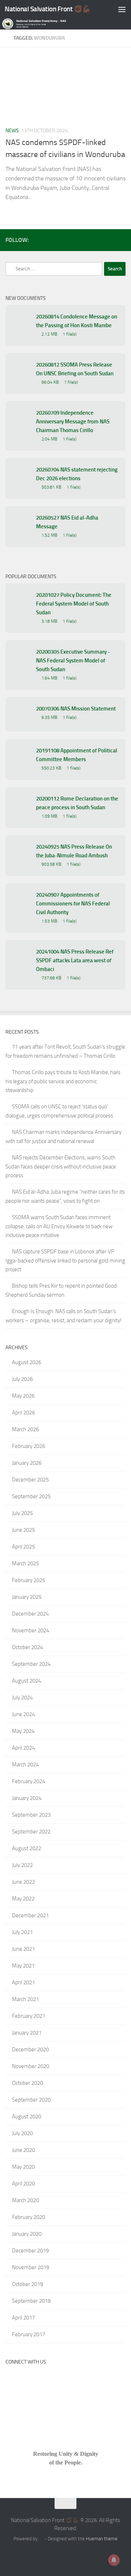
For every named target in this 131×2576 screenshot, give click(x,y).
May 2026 (23, 1396)
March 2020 (25, 2200)
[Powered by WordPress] (41, 2539)
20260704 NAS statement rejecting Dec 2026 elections (77, 474)
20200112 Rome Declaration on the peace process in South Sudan (77, 803)
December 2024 (30, 1614)
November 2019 (31, 2267)
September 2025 (31, 1496)
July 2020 (22, 2133)
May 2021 (23, 1966)
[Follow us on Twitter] (110, 240)
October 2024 (27, 1647)
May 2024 (23, 1731)
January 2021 (27, 2033)
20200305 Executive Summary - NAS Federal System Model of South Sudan (73, 661)
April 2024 (23, 1748)
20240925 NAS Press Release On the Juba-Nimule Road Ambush (74, 851)
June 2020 (23, 2150)
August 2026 (27, 1362)
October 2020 (27, 2083)
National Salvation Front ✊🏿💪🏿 (48, 9)
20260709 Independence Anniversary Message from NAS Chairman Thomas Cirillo (73, 422)
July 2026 (22, 1379)
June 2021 (23, 1949)
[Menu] (122, 9)
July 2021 (22, 1932)
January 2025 (27, 1597)
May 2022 (23, 1899)
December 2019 (30, 2251)
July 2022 (22, 1865)
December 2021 (30, 1915)
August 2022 (27, 1848)
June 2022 (23, 1882)
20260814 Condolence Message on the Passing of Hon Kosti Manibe (77, 321)
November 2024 (31, 1630)
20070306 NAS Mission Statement (76, 709)
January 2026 (27, 1463)
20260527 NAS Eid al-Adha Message (67, 522)
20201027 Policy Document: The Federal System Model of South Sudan (74, 604)
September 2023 (31, 1815)
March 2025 (25, 1563)
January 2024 (27, 1798)
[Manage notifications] (114, 2560)
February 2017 (29, 2334)
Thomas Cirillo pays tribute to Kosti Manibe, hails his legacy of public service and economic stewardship (63, 1081)
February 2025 (29, 1580)
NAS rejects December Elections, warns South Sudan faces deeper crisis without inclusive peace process (61, 1166)
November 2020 (31, 2066)
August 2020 (27, 2117)
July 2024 (22, 1698)
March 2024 (25, 1765)
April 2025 (23, 1547)
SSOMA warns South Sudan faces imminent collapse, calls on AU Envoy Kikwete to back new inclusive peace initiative (59, 1226)
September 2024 (31, 1664)
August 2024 (27, 1681)
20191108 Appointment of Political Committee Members (77, 755)
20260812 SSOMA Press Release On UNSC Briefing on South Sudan (75, 369)
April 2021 (23, 1982)
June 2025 (23, 1530)
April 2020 (23, 2184)
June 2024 (23, 1714)
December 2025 (30, 1480)
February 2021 (29, 2016)
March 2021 (25, 1999)
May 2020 (23, 2167)
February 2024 (29, 1781)
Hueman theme (102, 2539)
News (12, 131)
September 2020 (31, 2100)
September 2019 (31, 2301)
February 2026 (29, 1446)
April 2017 (23, 2318)
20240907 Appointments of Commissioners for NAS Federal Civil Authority (73, 904)
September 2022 (31, 1832)
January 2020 (27, 2234)
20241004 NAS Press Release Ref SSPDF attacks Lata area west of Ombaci (75, 960)
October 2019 (27, 2284)
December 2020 (30, 2050)
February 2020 (29, 2217)
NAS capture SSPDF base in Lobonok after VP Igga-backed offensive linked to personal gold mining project (65, 1260)
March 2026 (25, 1429)
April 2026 (23, 1413)
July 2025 (22, 1513)
